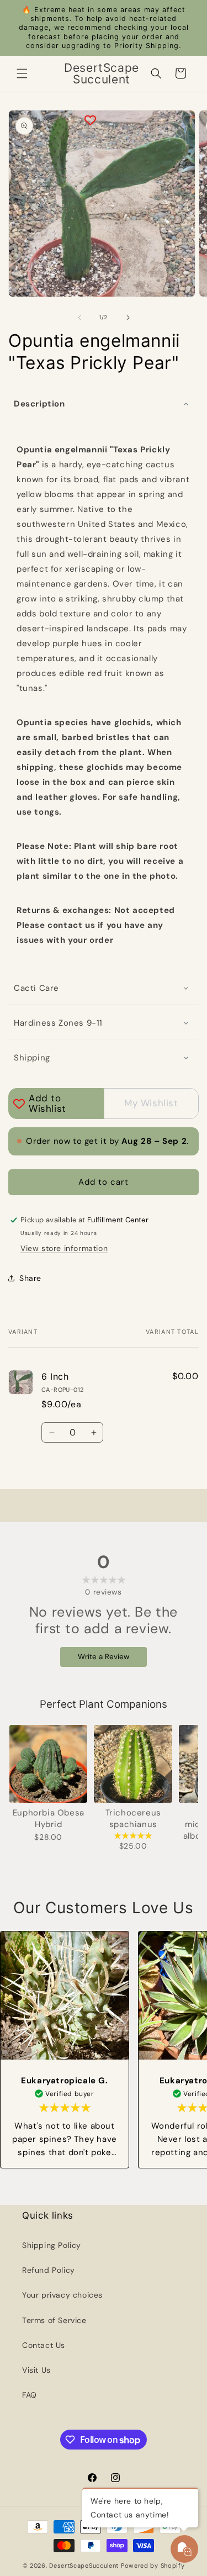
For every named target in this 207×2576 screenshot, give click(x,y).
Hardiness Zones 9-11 (58, 1023)
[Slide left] (79, 318)
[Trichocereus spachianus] (133, 1764)
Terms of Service (54, 2320)
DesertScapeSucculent (84, 2566)
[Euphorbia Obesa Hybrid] (48, 1764)
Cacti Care (36, 988)
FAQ (30, 2395)
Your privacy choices (62, 2295)
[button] (22, 73)
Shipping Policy (52, 2245)
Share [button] (30, 1278)
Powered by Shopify (153, 2566)
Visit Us (36, 2370)
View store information (64, 1248)
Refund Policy (49, 2270)
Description (39, 404)
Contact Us (44, 2345)
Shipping (32, 1058)
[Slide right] (128, 318)
